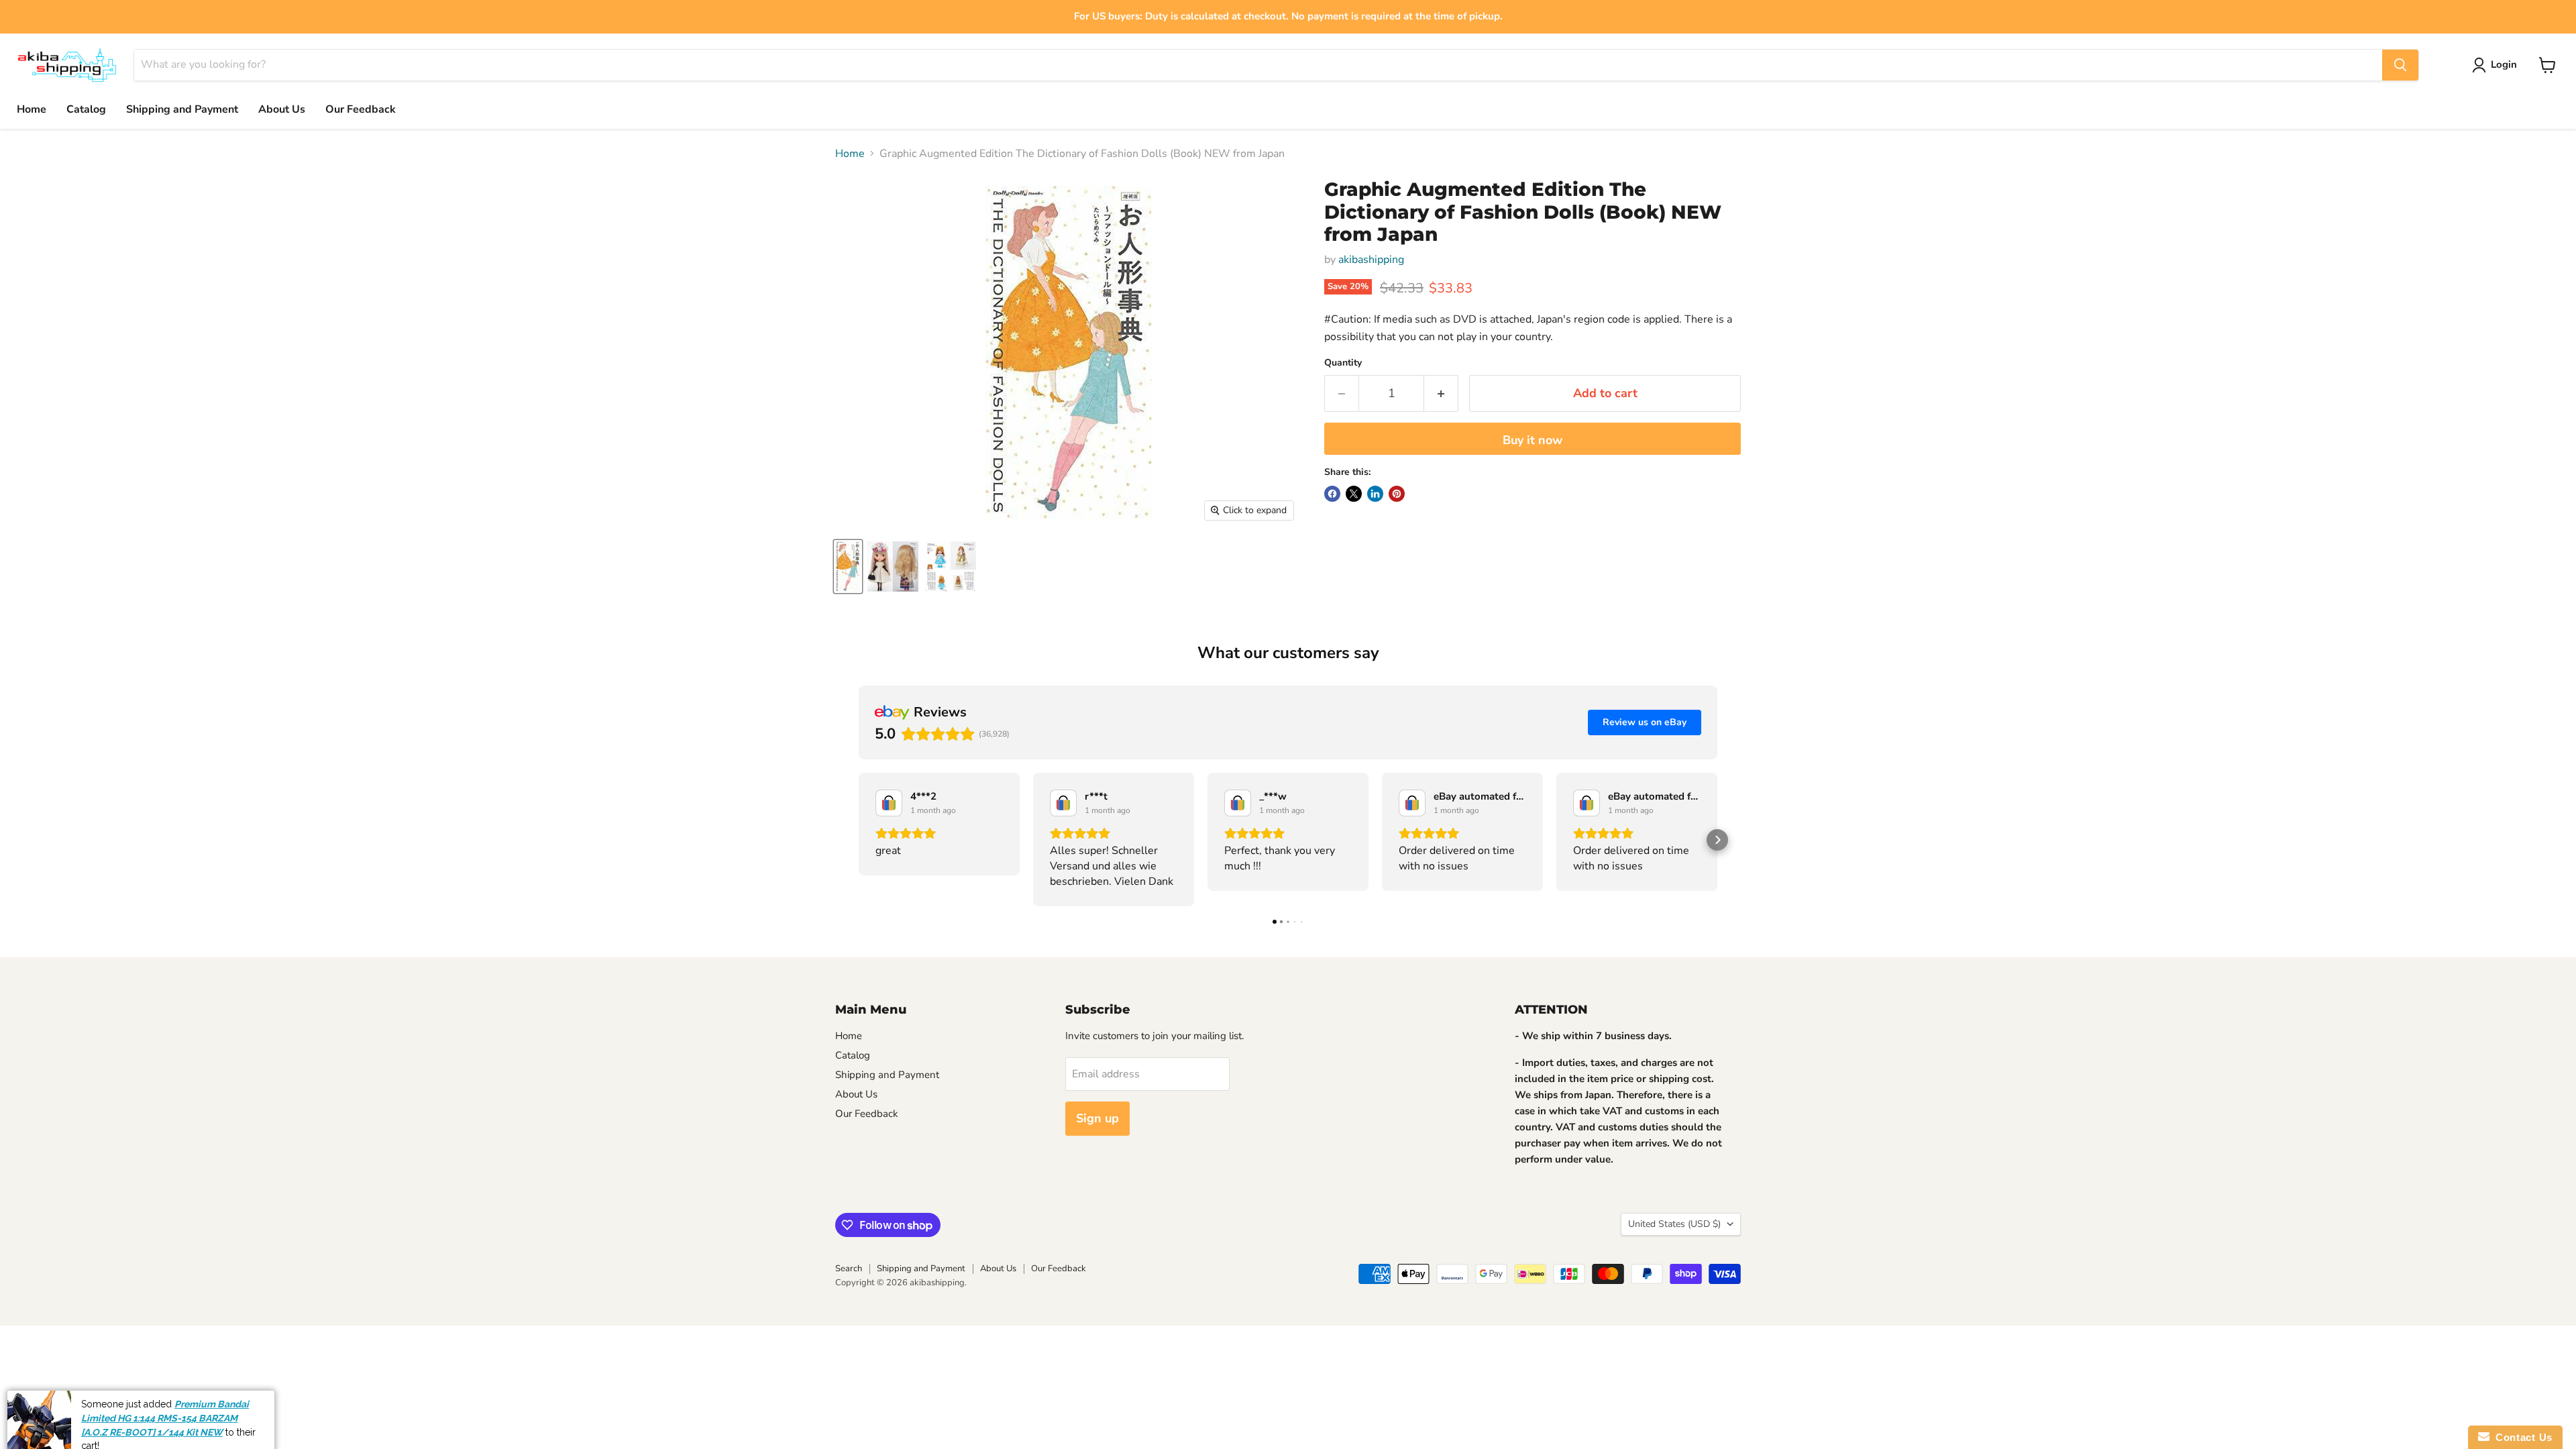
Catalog (86, 109)
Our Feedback (361, 109)
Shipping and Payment (182, 109)
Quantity (1343, 363)
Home (32, 109)
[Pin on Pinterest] (1397, 494)
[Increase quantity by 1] (1441, 393)
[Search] (2400, 65)
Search (849, 1269)
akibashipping (1371, 260)
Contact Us (2521, 1437)
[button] (859, 840)
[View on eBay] (889, 803)
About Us (282, 109)
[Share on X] (1354, 494)
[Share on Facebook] (1332, 494)
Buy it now (1533, 440)
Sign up (1097, 1118)
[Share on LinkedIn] (1375, 494)
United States (1674, 1224)
